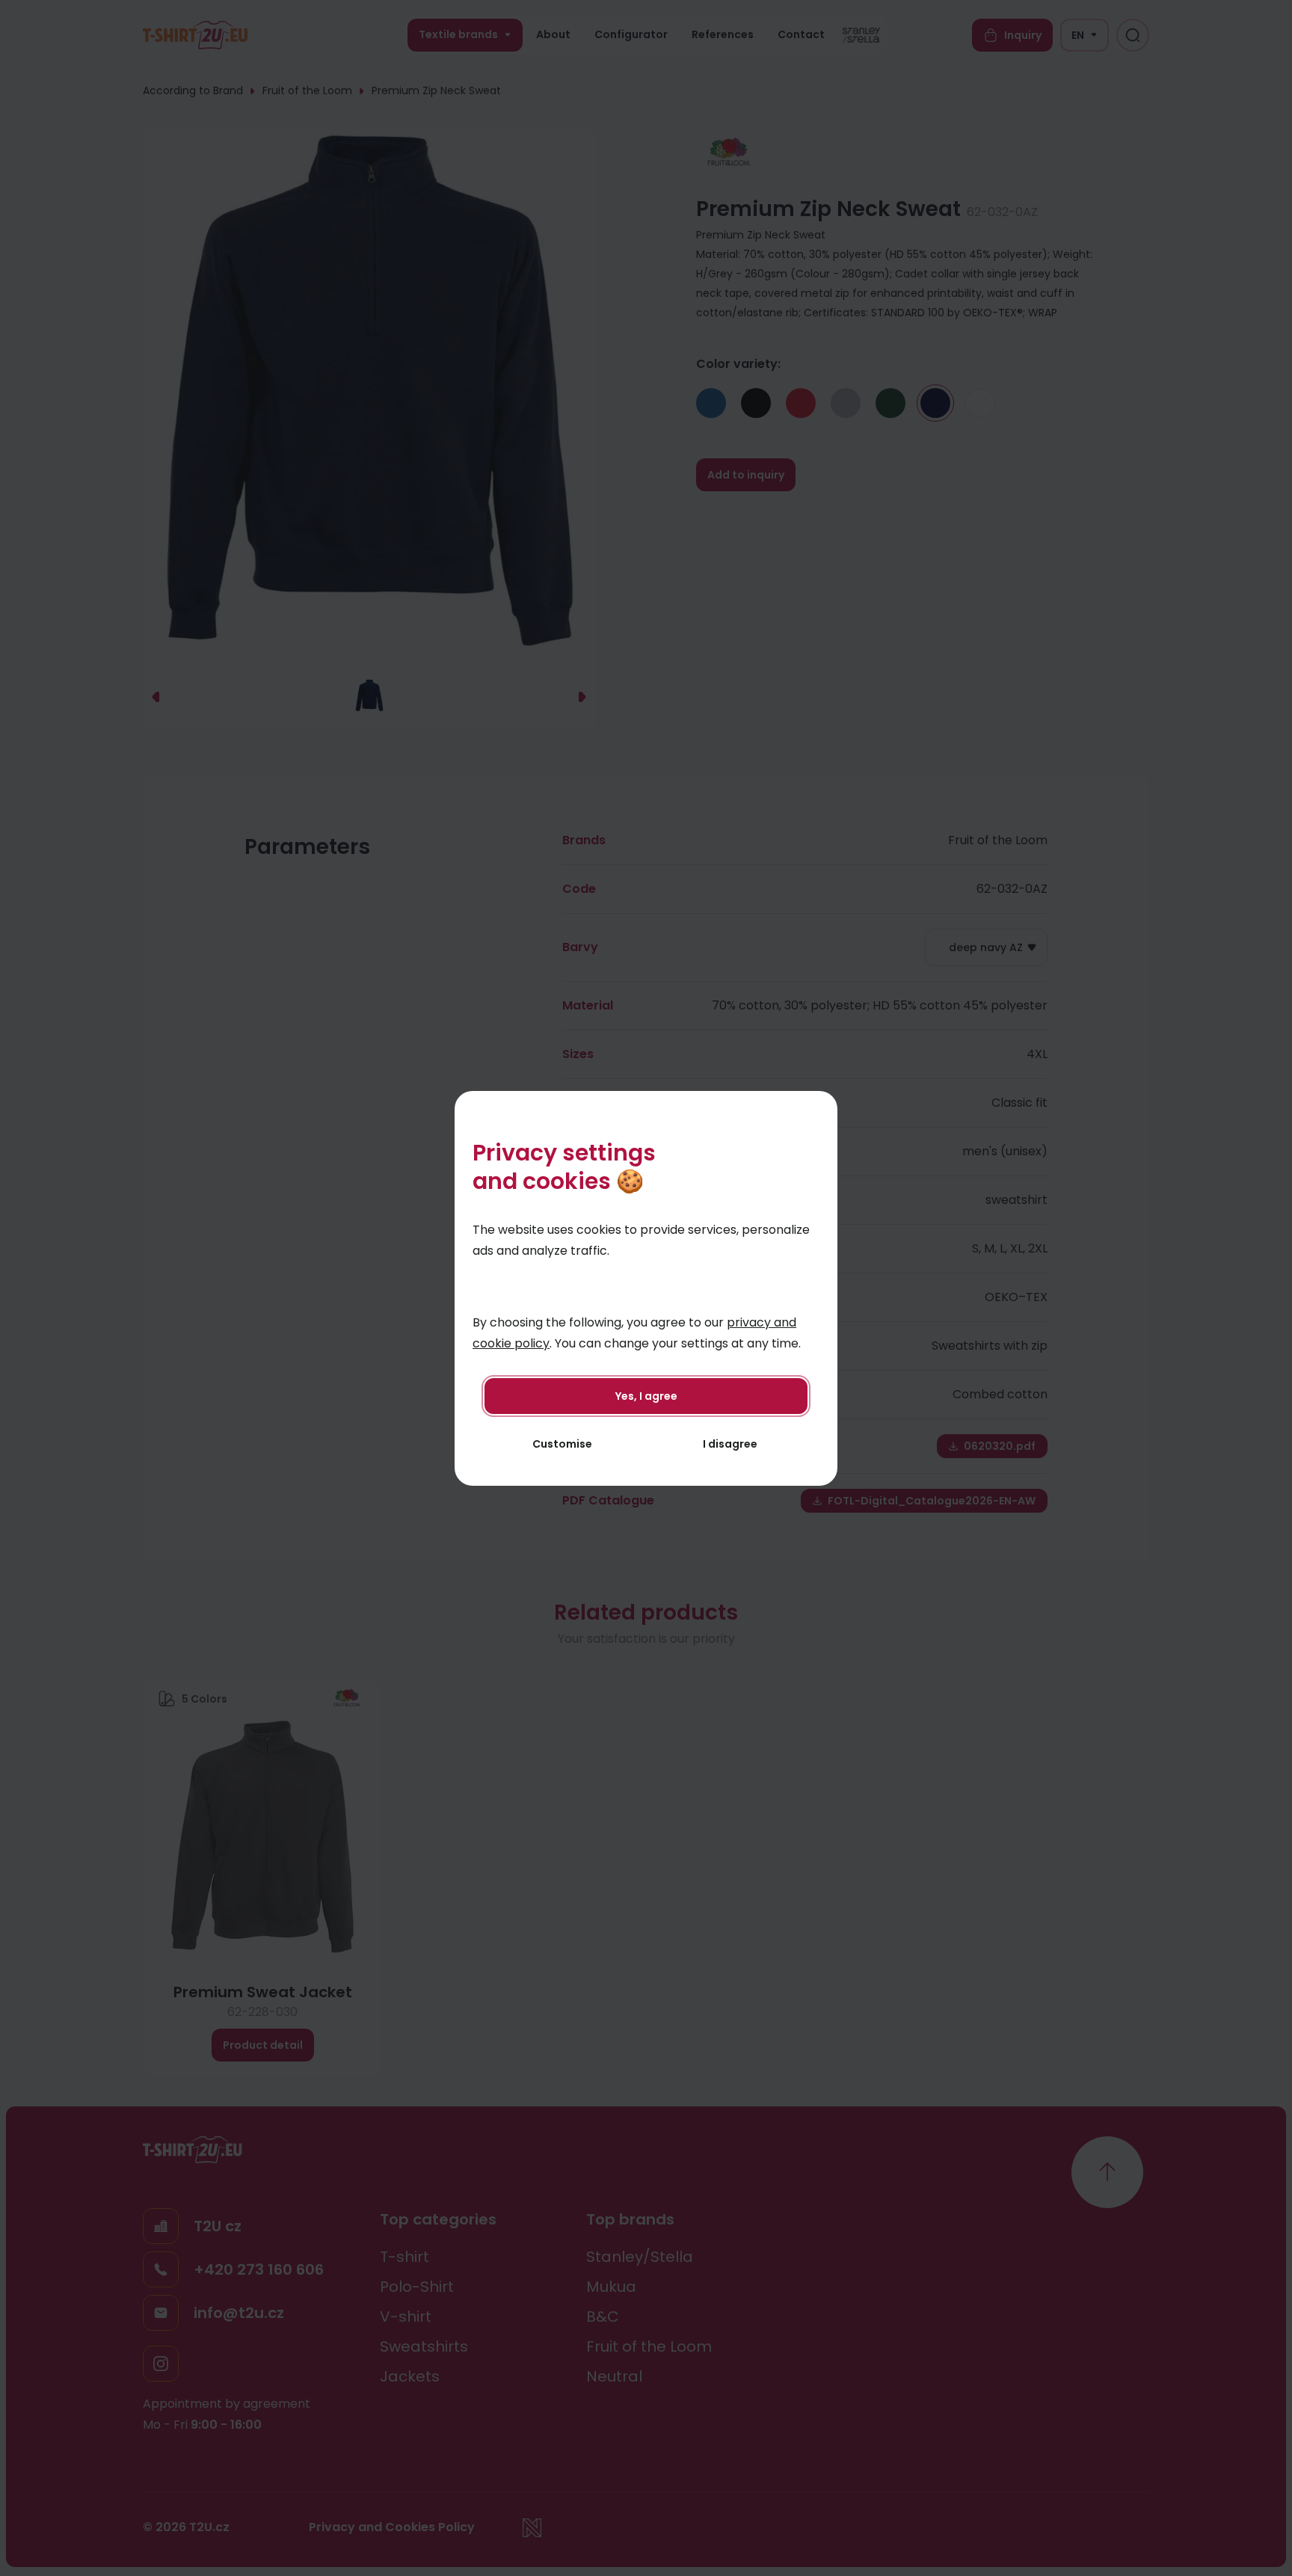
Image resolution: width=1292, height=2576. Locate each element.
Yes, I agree (646, 1396)
